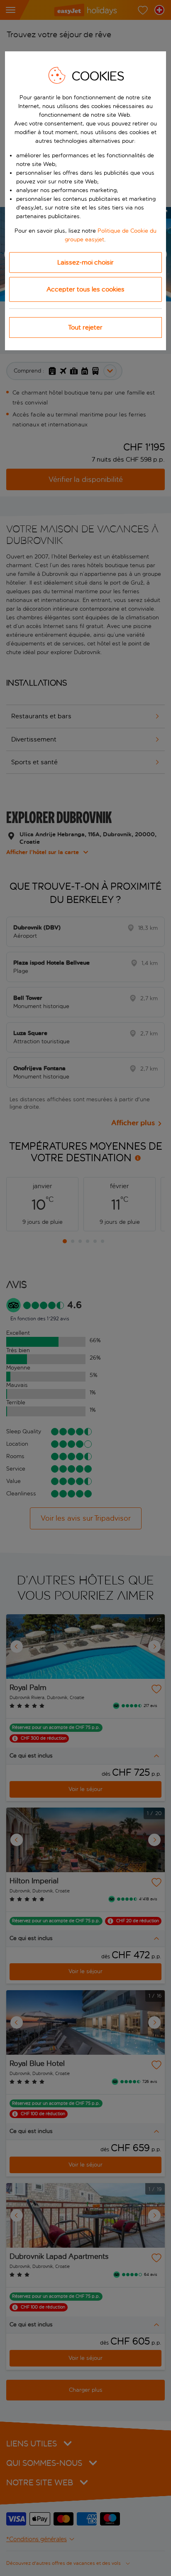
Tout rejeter (85, 327)
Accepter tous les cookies (85, 289)
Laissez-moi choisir (85, 262)
